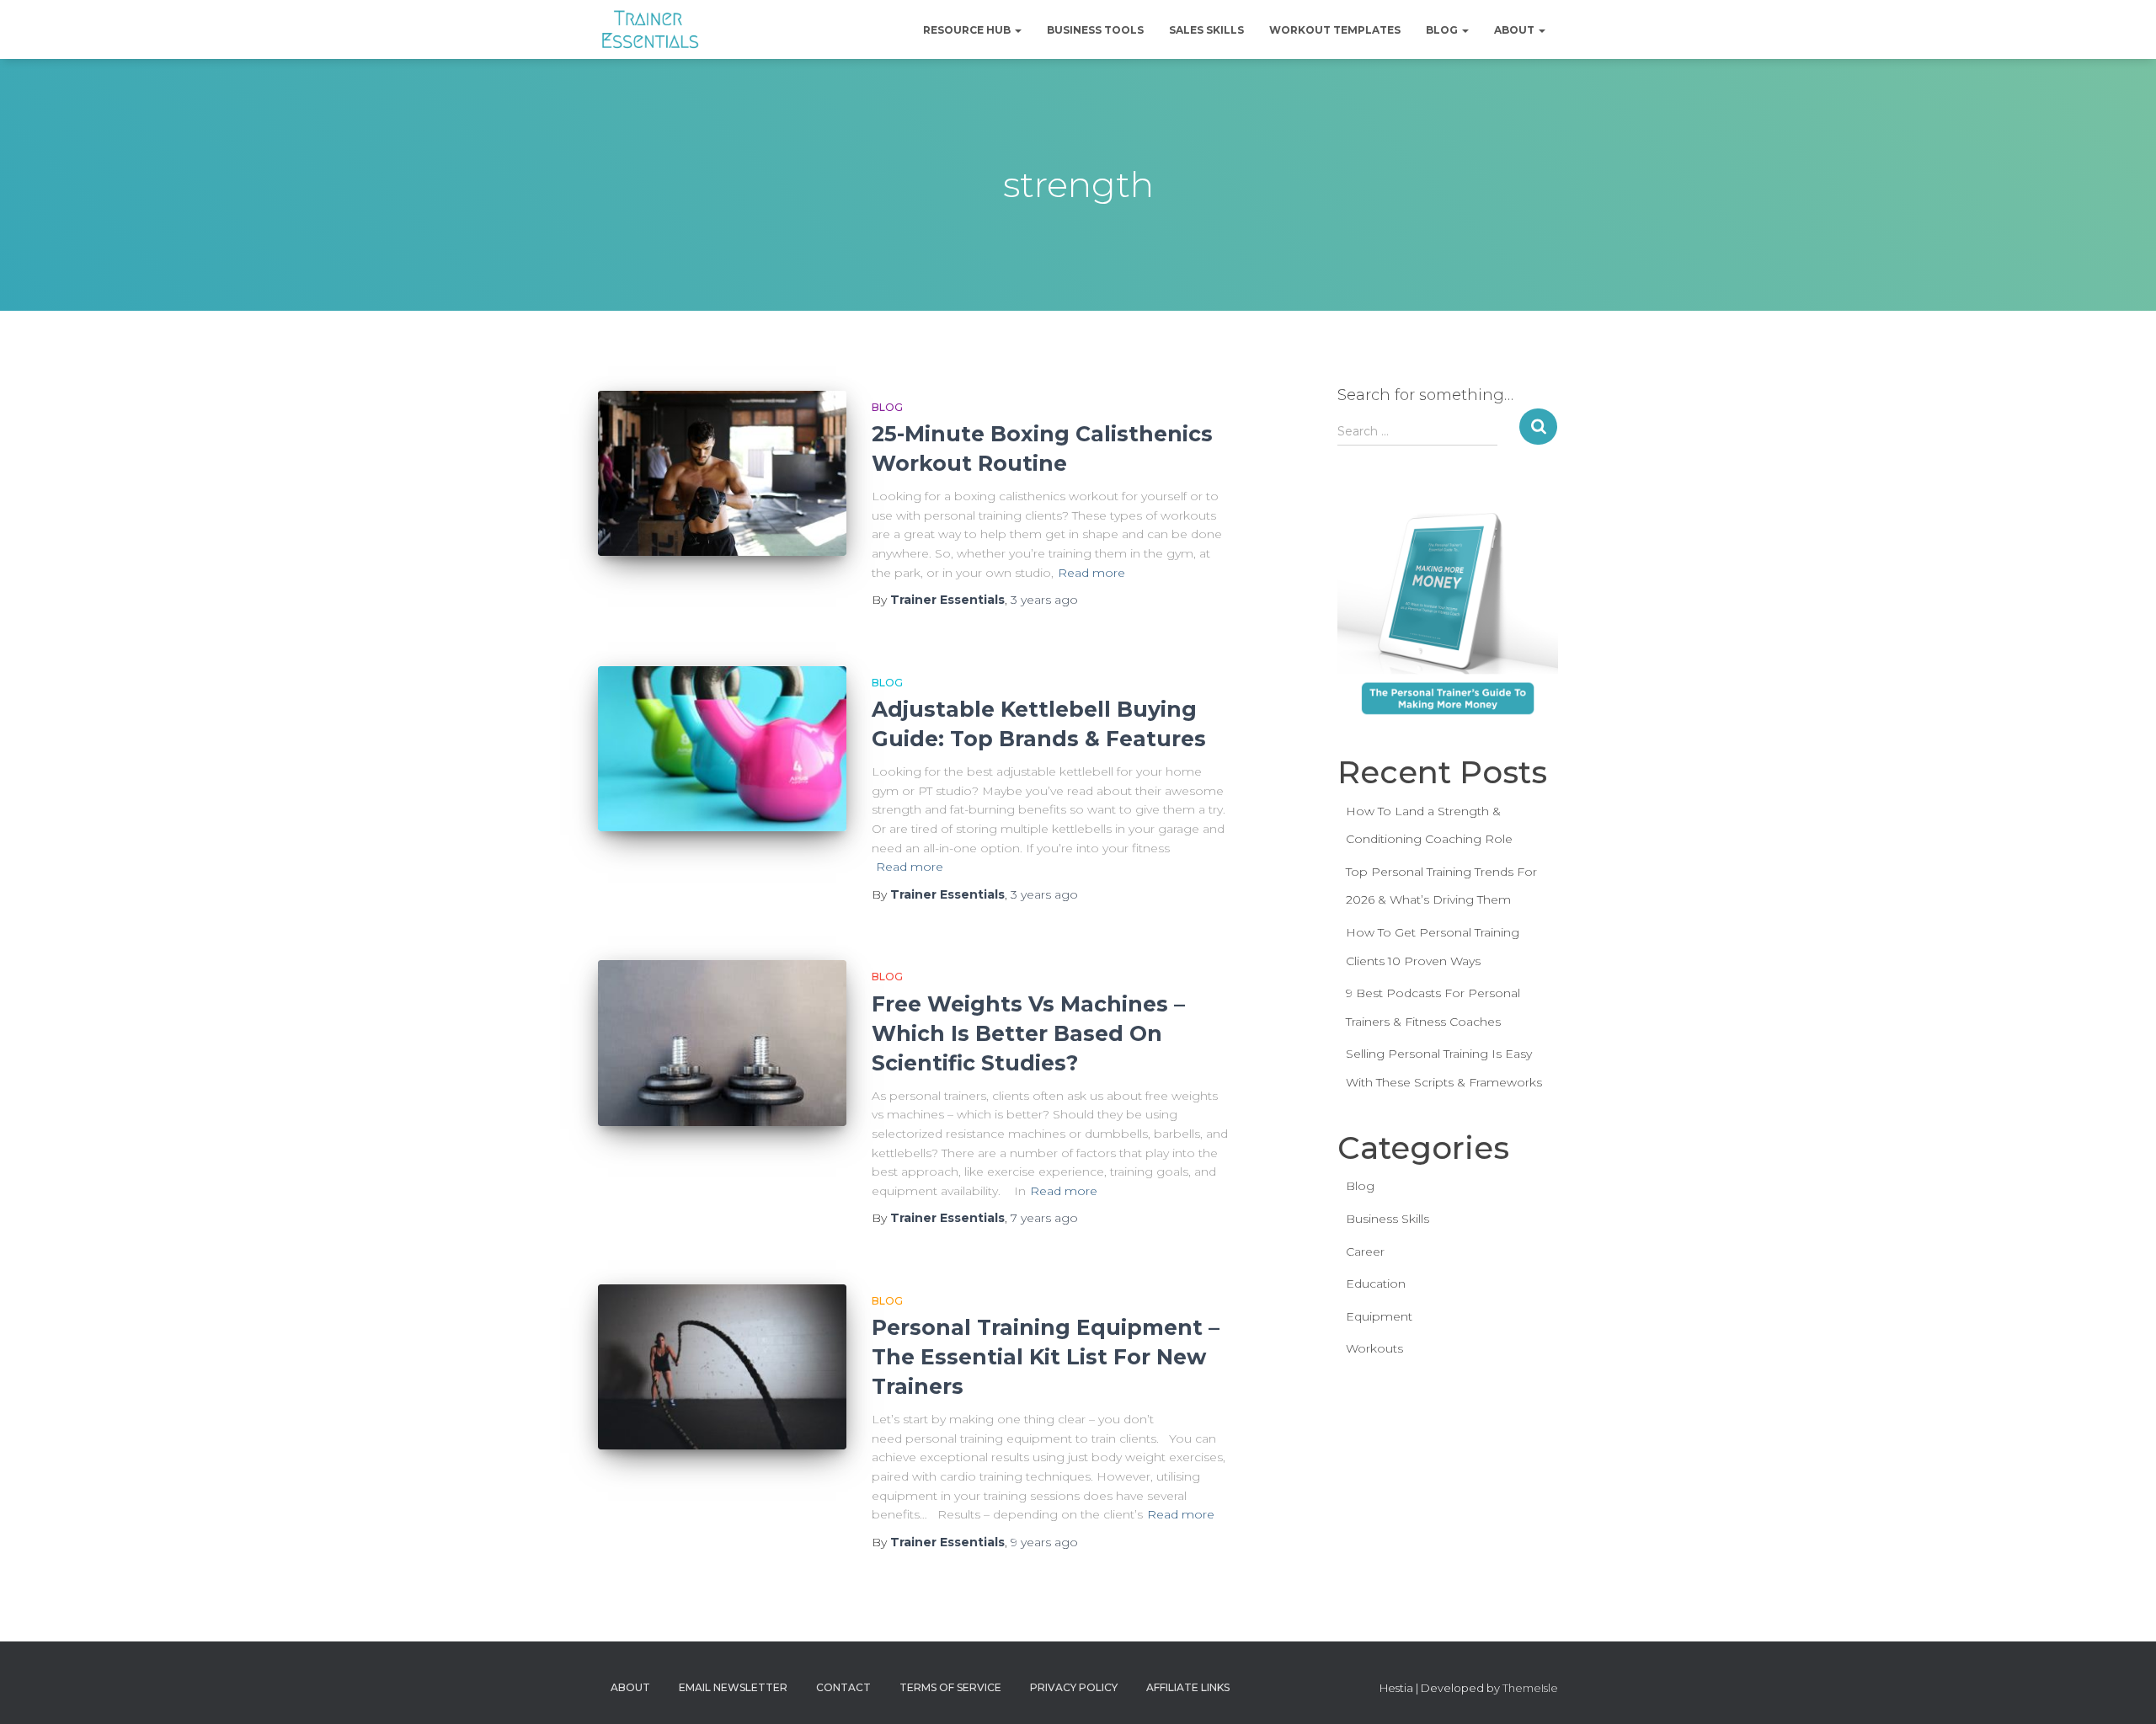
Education (1376, 1284)
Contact (843, 1687)
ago (1044, 600)
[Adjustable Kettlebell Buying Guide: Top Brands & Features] (722, 749)
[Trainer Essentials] (649, 29)
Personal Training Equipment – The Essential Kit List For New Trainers (1046, 1357)
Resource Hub (968, 30)
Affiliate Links (1188, 1687)
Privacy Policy (1074, 1687)
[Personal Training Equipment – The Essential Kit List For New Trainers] (722, 1367)
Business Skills (1388, 1219)
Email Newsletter (733, 1687)
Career (1365, 1252)
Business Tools (1095, 30)
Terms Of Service (950, 1687)
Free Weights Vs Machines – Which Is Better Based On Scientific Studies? (1028, 1033)
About (1516, 30)
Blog (1443, 30)
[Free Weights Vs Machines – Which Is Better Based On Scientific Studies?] (722, 1043)
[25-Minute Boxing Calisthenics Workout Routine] (722, 474)
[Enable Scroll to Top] (2123, 1690)
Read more (1091, 573)
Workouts (1374, 1348)
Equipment (1379, 1316)
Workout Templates (1335, 30)
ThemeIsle (1530, 1688)
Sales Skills (1206, 30)
